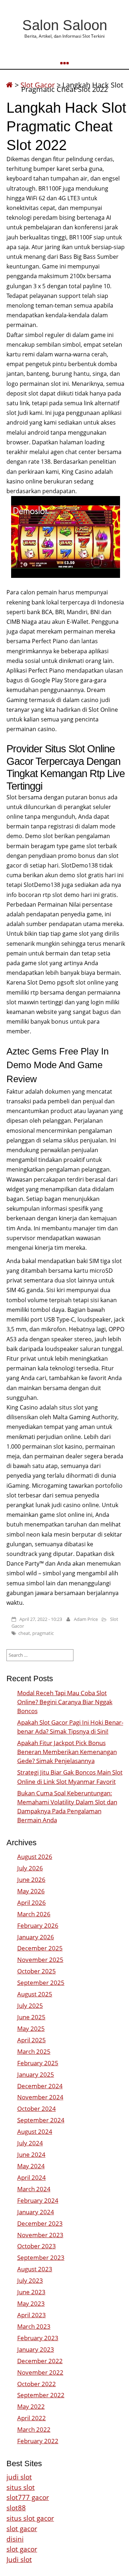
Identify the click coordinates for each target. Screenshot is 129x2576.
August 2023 (35, 2269)
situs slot (21, 2487)
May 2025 (31, 2028)
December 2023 (40, 2223)
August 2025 (35, 1994)
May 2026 (31, 1891)
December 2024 (40, 2086)
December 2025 (40, 1948)
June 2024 (31, 2154)
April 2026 (32, 1902)
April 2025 (32, 2040)
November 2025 (40, 1960)
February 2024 (38, 2200)
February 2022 (38, 2441)
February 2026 (38, 1925)
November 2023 (40, 2235)
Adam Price (86, 1619)
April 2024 (32, 2177)
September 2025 (41, 1983)
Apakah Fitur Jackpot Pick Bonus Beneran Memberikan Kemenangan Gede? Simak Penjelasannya (67, 1752)
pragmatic (43, 1633)
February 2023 (38, 2338)
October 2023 (37, 2246)
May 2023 (31, 2303)
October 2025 (37, 1971)
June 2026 (31, 1880)
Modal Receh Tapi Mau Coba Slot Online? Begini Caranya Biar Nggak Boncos (65, 1702)
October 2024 (37, 2109)
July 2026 (30, 1868)
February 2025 (38, 2063)
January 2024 (36, 2212)
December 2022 (40, 2361)
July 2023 (30, 2280)
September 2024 (41, 2120)
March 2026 (34, 1914)
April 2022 (32, 2418)
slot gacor (22, 2528)
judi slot (19, 2477)
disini (15, 2539)
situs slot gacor (30, 2518)
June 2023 (31, 2292)
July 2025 (30, 2005)
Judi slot (19, 2559)
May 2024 (31, 2166)
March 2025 (34, 2051)
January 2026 (36, 1937)
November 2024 (40, 2097)
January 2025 (36, 2074)
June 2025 (31, 2017)
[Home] (9, 85)
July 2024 (30, 2143)
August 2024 (35, 2131)
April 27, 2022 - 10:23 (41, 1619)
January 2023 (36, 2349)
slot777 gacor (28, 2497)
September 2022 (41, 2395)
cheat (24, 1633)
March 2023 (34, 2326)
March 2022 (34, 2429)
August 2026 (35, 1857)
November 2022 (40, 2372)
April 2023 (32, 2315)
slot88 (16, 2508)
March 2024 (34, 2189)
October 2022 (37, 2384)
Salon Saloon (65, 25)
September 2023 (41, 2257)
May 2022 (31, 2406)
